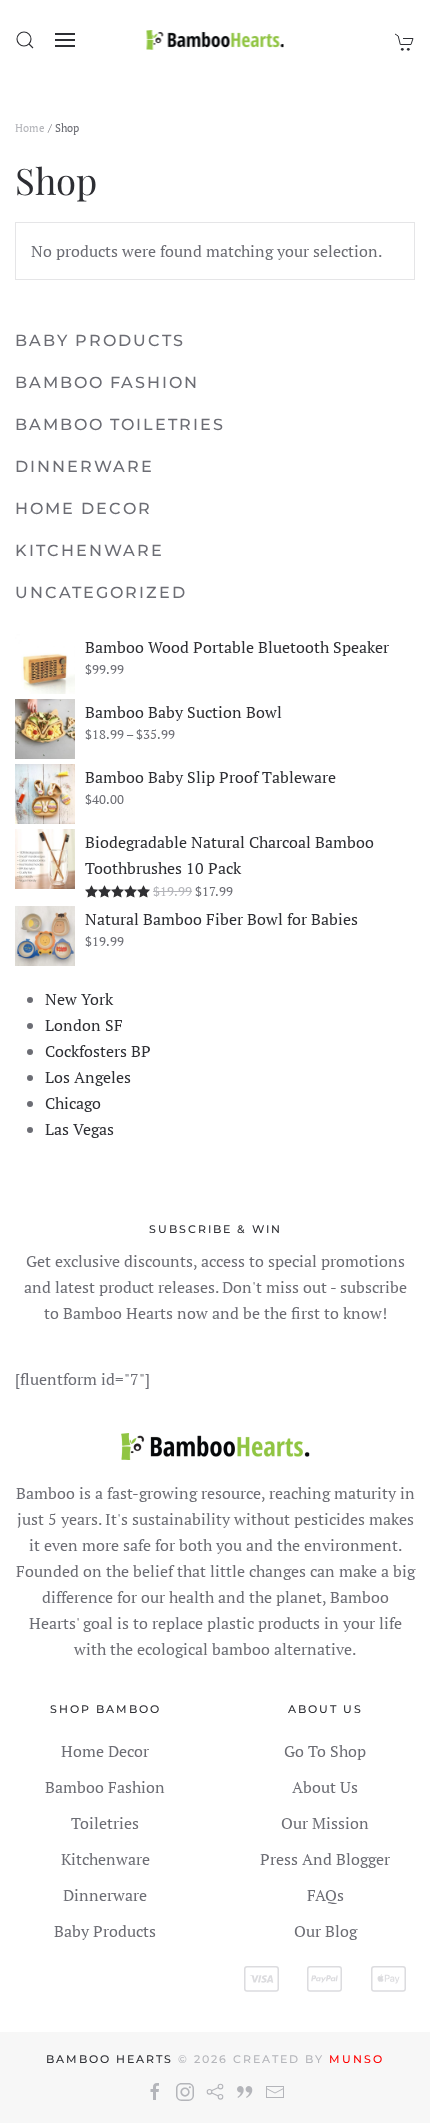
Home (30, 128)
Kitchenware (89, 550)
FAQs (325, 1895)
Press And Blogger (325, 1859)
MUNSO (356, 2059)
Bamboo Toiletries (120, 424)
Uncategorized (101, 592)
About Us (325, 1787)
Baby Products (100, 340)
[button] (25, 40)
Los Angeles (88, 1077)
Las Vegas (79, 1129)
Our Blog (325, 1931)
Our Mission (325, 1823)
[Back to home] (215, 40)
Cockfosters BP (98, 1051)
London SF (84, 1025)
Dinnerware (84, 466)
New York (79, 999)
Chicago (73, 1103)
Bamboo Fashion (107, 382)
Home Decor (83, 508)
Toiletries (105, 1823)
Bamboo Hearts (109, 2059)
